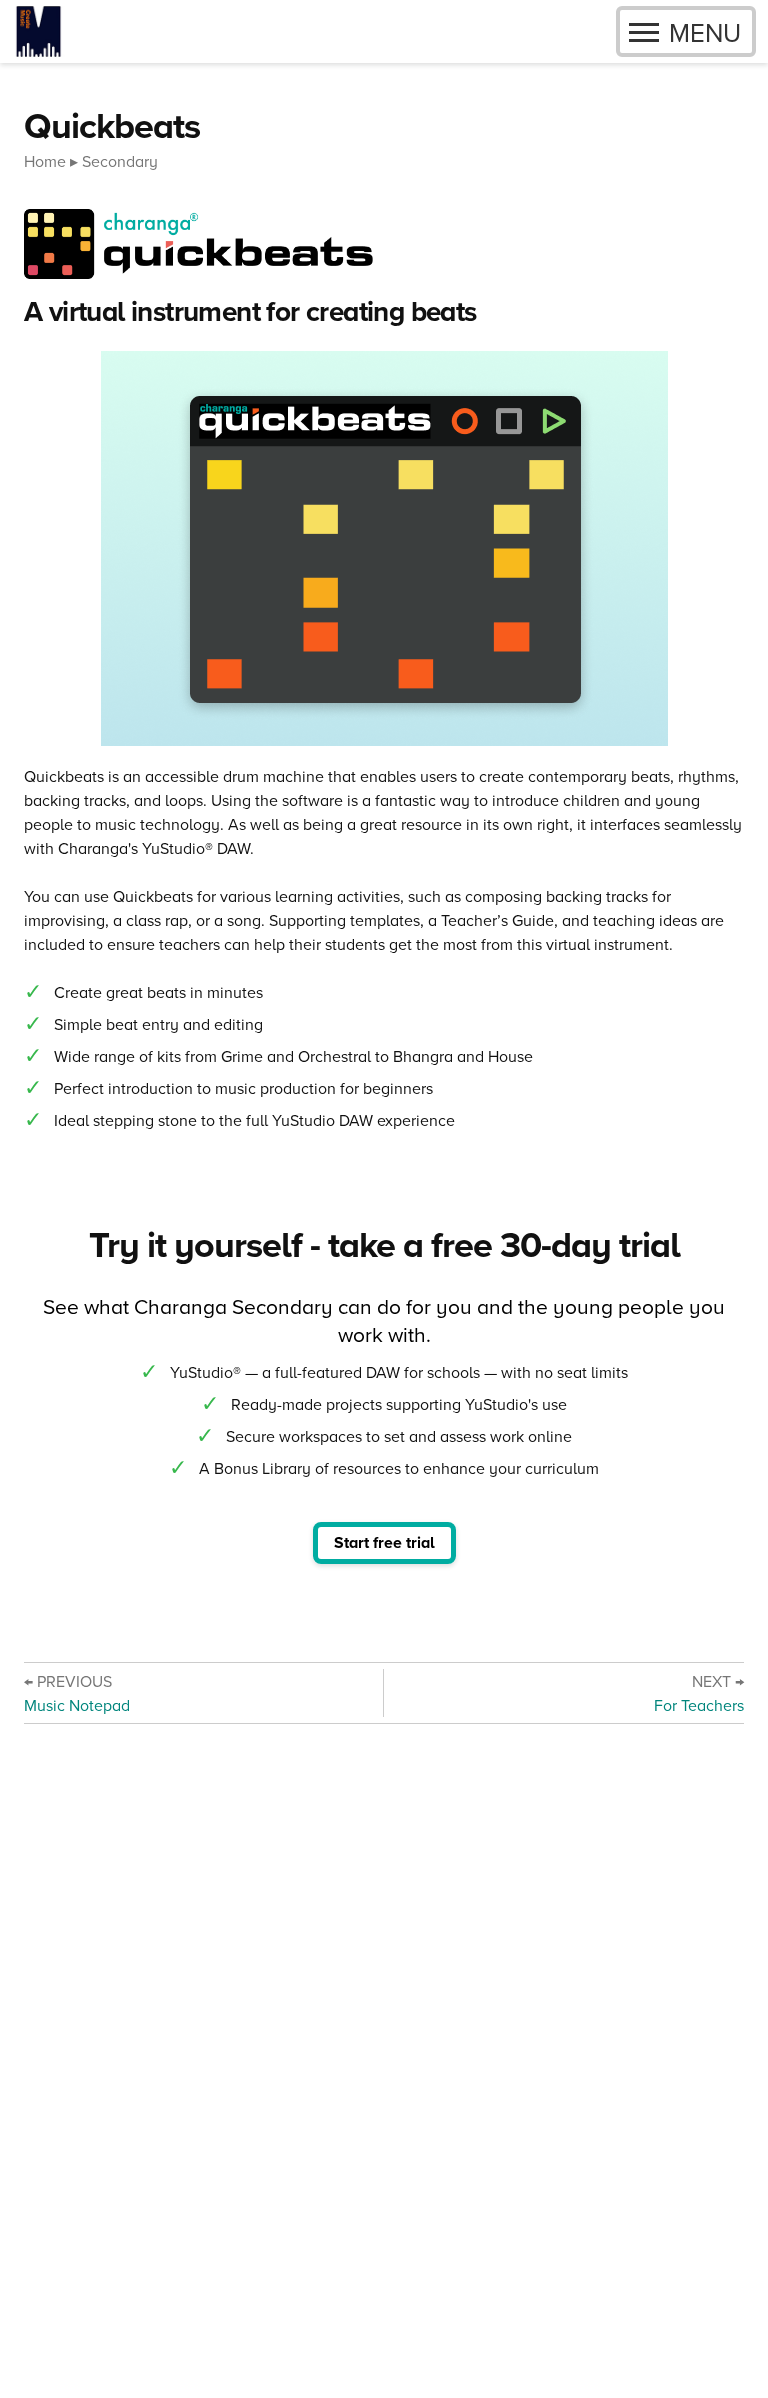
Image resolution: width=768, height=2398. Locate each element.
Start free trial (384, 1542)
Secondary (120, 161)
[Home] (38, 31)
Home (45, 161)
